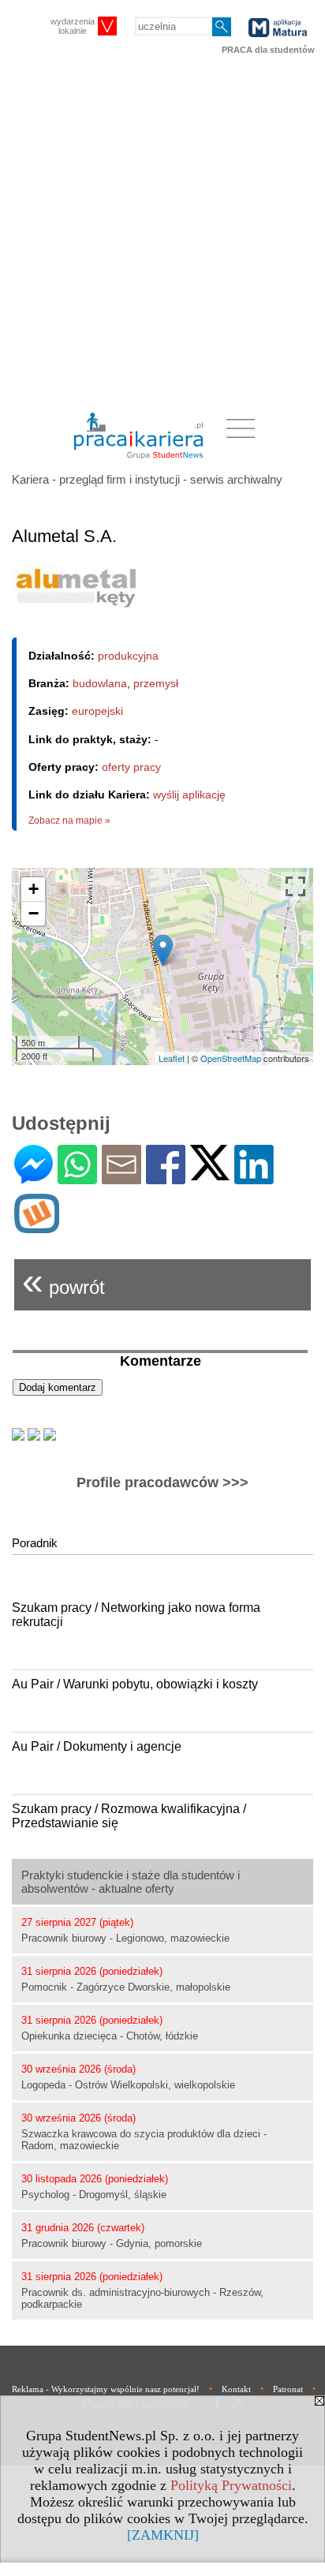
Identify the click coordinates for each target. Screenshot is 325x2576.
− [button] (34, 913)
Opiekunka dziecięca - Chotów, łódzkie (110, 2036)
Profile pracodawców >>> (162, 1482)
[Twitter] (210, 1174)
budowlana (100, 683)
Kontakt (236, 2389)
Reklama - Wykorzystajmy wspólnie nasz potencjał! (106, 2389)
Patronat (288, 2389)
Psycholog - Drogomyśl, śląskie (94, 2195)
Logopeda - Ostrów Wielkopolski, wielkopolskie (128, 2085)
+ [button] (34, 889)
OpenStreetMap (231, 1058)
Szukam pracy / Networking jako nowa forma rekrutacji (136, 1615)
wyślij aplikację (189, 794)
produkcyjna (128, 656)
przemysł (156, 683)
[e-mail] (121, 1178)
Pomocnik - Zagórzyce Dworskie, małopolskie (126, 1987)
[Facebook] (166, 1178)
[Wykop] (37, 1226)
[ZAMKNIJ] (163, 2535)
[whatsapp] (77, 1178)
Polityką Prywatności (231, 2485)
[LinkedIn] (254, 1178)
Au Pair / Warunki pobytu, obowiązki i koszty (135, 1684)
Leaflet (172, 1058)
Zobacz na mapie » (69, 821)
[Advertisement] (162, 234)
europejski (97, 711)
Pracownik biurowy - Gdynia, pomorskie (112, 2243)
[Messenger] (34, 1178)
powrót (64, 1281)
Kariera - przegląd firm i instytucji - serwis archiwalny (147, 479)
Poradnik (35, 1543)
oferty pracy (131, 767)
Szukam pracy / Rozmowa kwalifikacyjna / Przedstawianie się (129, 1816)
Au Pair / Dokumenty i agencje (97, 1746)
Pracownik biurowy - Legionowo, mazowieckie (125, 1938)
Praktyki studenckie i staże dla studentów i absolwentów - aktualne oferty (131, 1882)
